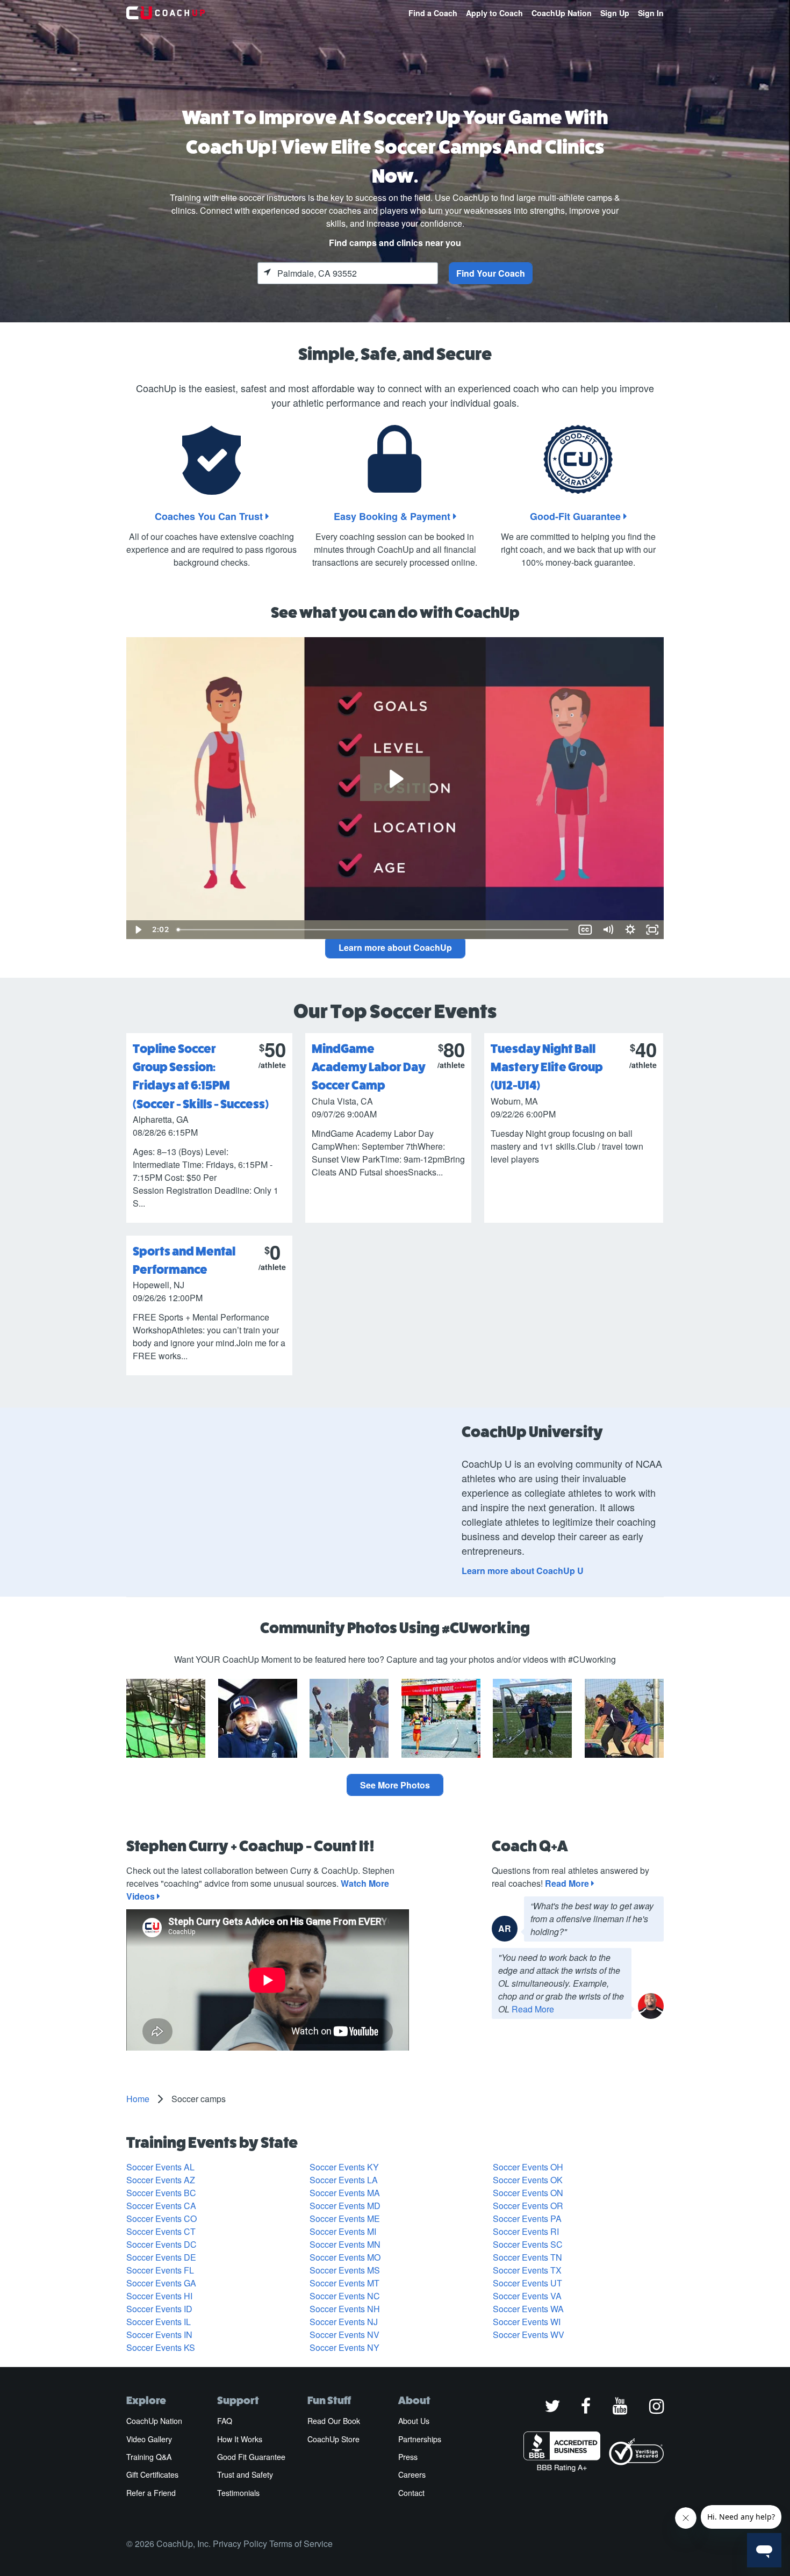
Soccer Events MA (345, 2193)
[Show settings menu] (630, 930)
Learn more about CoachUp (395, 947)
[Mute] (608, 930)
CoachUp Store (333, 2439)
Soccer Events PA (527, 2218)
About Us (414, 2421)
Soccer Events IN (159, 2335)
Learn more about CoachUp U (523, 1571)
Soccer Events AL (160, 2167)
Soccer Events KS (161, 2347)
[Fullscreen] (652, 930)
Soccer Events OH (528, 2167)
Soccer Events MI (343, 2231)
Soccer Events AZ (161, 2180)
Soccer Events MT (344, 2283)
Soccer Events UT (527, 2283)
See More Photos (395, 1785)
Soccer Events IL (159, 2322)
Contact (411, 2493)
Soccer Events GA (161, 2283)
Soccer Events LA (344, 2180)
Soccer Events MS (345, 2270)
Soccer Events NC (345, 2296)
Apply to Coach (494, 13)
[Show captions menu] (585, 930)
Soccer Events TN (527, 2257)
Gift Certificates (152, 2474)
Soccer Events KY (344, 2167)
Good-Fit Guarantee (577, 516)
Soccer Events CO (161, 2218)
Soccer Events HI (159, 2296)
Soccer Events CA (161, 2206)
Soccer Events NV (344, 2335)
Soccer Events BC (161, 2193)
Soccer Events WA (528, 2309)
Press (408, 2457)
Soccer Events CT (161, 2231)
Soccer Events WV (529, 2335)
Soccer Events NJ (344, 2322)
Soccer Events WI (527, 2322)
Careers (412, 2474)
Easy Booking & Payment (393, 516)
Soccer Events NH (345, 2309)
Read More (568, 1883)
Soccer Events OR (528, 2206)
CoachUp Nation (562, 13)
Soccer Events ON (528, 2193)
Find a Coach (433, 13)
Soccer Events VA (527, 2296)
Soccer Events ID (159, 2309)
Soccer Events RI (526, 2231)
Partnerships (420, 2439)
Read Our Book (334, 2421)
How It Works (240, 2439)
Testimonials (238, 2493)
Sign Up (615, 13)
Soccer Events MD (345, 2206)
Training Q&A (149, 2457)
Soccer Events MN (345, 2244)
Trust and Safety (245, 2474)
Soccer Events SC (528, 2244)
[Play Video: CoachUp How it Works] (395, 779)
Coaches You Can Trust (210, 516)
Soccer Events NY (344, 2347)
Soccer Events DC (161, 2244)
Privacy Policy (240, 2543)
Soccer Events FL (160, 2270)
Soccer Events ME (345, 2218)
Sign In (651, 13)
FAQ (225, 2421)
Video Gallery (149, 2439)
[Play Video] (138, 930)
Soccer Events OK (528, 2180)
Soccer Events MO (345, 2257)
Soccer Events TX (527, 2270)
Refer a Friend (151, 2493)
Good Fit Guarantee (251, 2457)
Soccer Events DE (161, 2257)
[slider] (373, 930)
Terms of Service (301, 2543)
